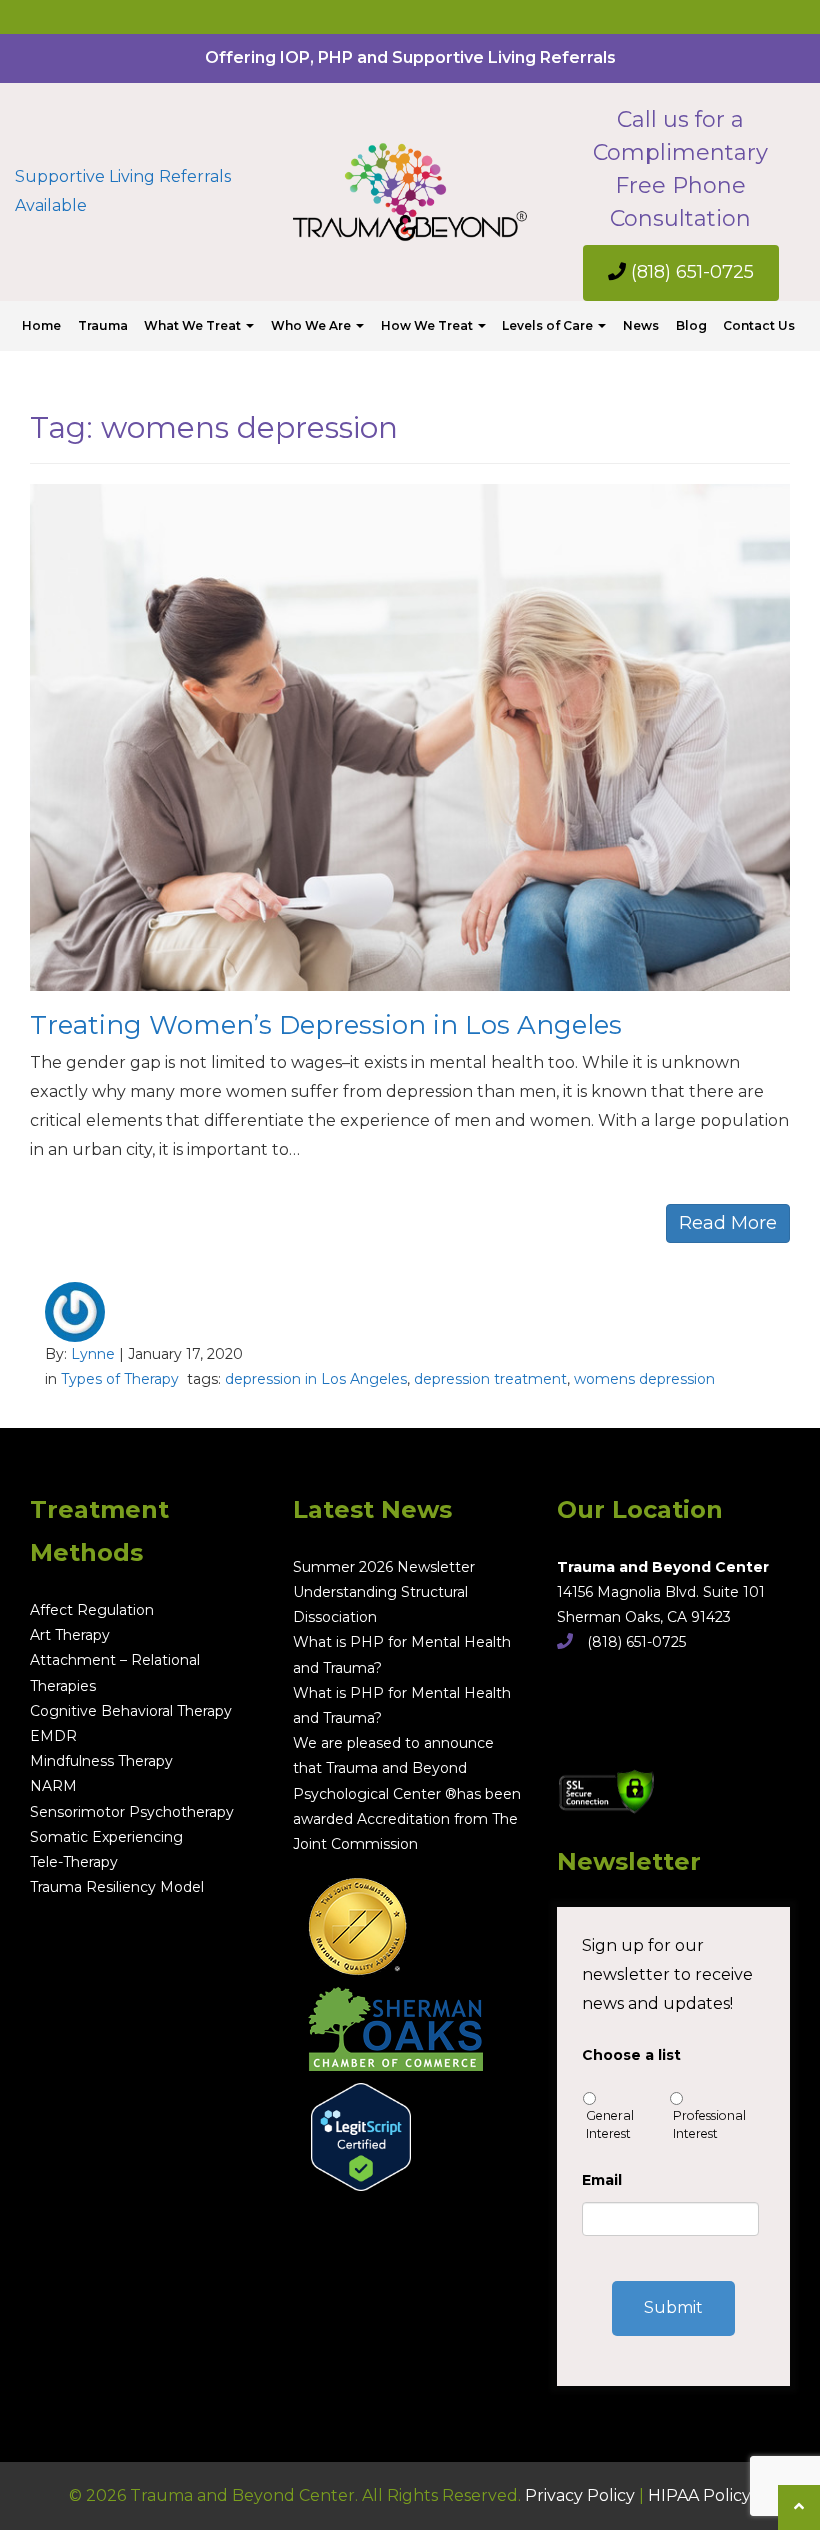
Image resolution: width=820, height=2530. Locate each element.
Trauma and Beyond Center (663, 1567)
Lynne (93, 1354)
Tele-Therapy (74, 1862)
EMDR (53, 1736)
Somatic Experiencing (106, 1837)
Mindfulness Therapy (101, 1761)
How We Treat (428, 325)
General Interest (610, 2124)
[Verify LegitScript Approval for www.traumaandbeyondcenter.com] (352, 2129)
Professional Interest (709, 2124)
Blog (691, 325)
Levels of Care (549, 325)
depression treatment (490, 1379)
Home (41, 325)
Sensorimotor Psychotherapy (132, 1812)
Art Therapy (70, 1635)
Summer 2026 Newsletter (384, 1567)
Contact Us (759, 325)
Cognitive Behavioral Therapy (131, 1711)
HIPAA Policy (699, 2495)
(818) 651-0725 (690, 272)
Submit (673, 2307)
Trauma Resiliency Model (117, 1887)
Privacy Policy (580, 2495)
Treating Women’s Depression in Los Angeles (326, 1025)
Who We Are (312, 325)
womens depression (644, 1379)
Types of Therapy (120, 1379)
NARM (53, 1786)
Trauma (103, 325)
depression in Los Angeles (316, 1379)
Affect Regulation (92, 1610)
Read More (728, 1223)
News (641, 325)
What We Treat (194, 325)
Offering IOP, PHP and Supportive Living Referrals (410, 57)
